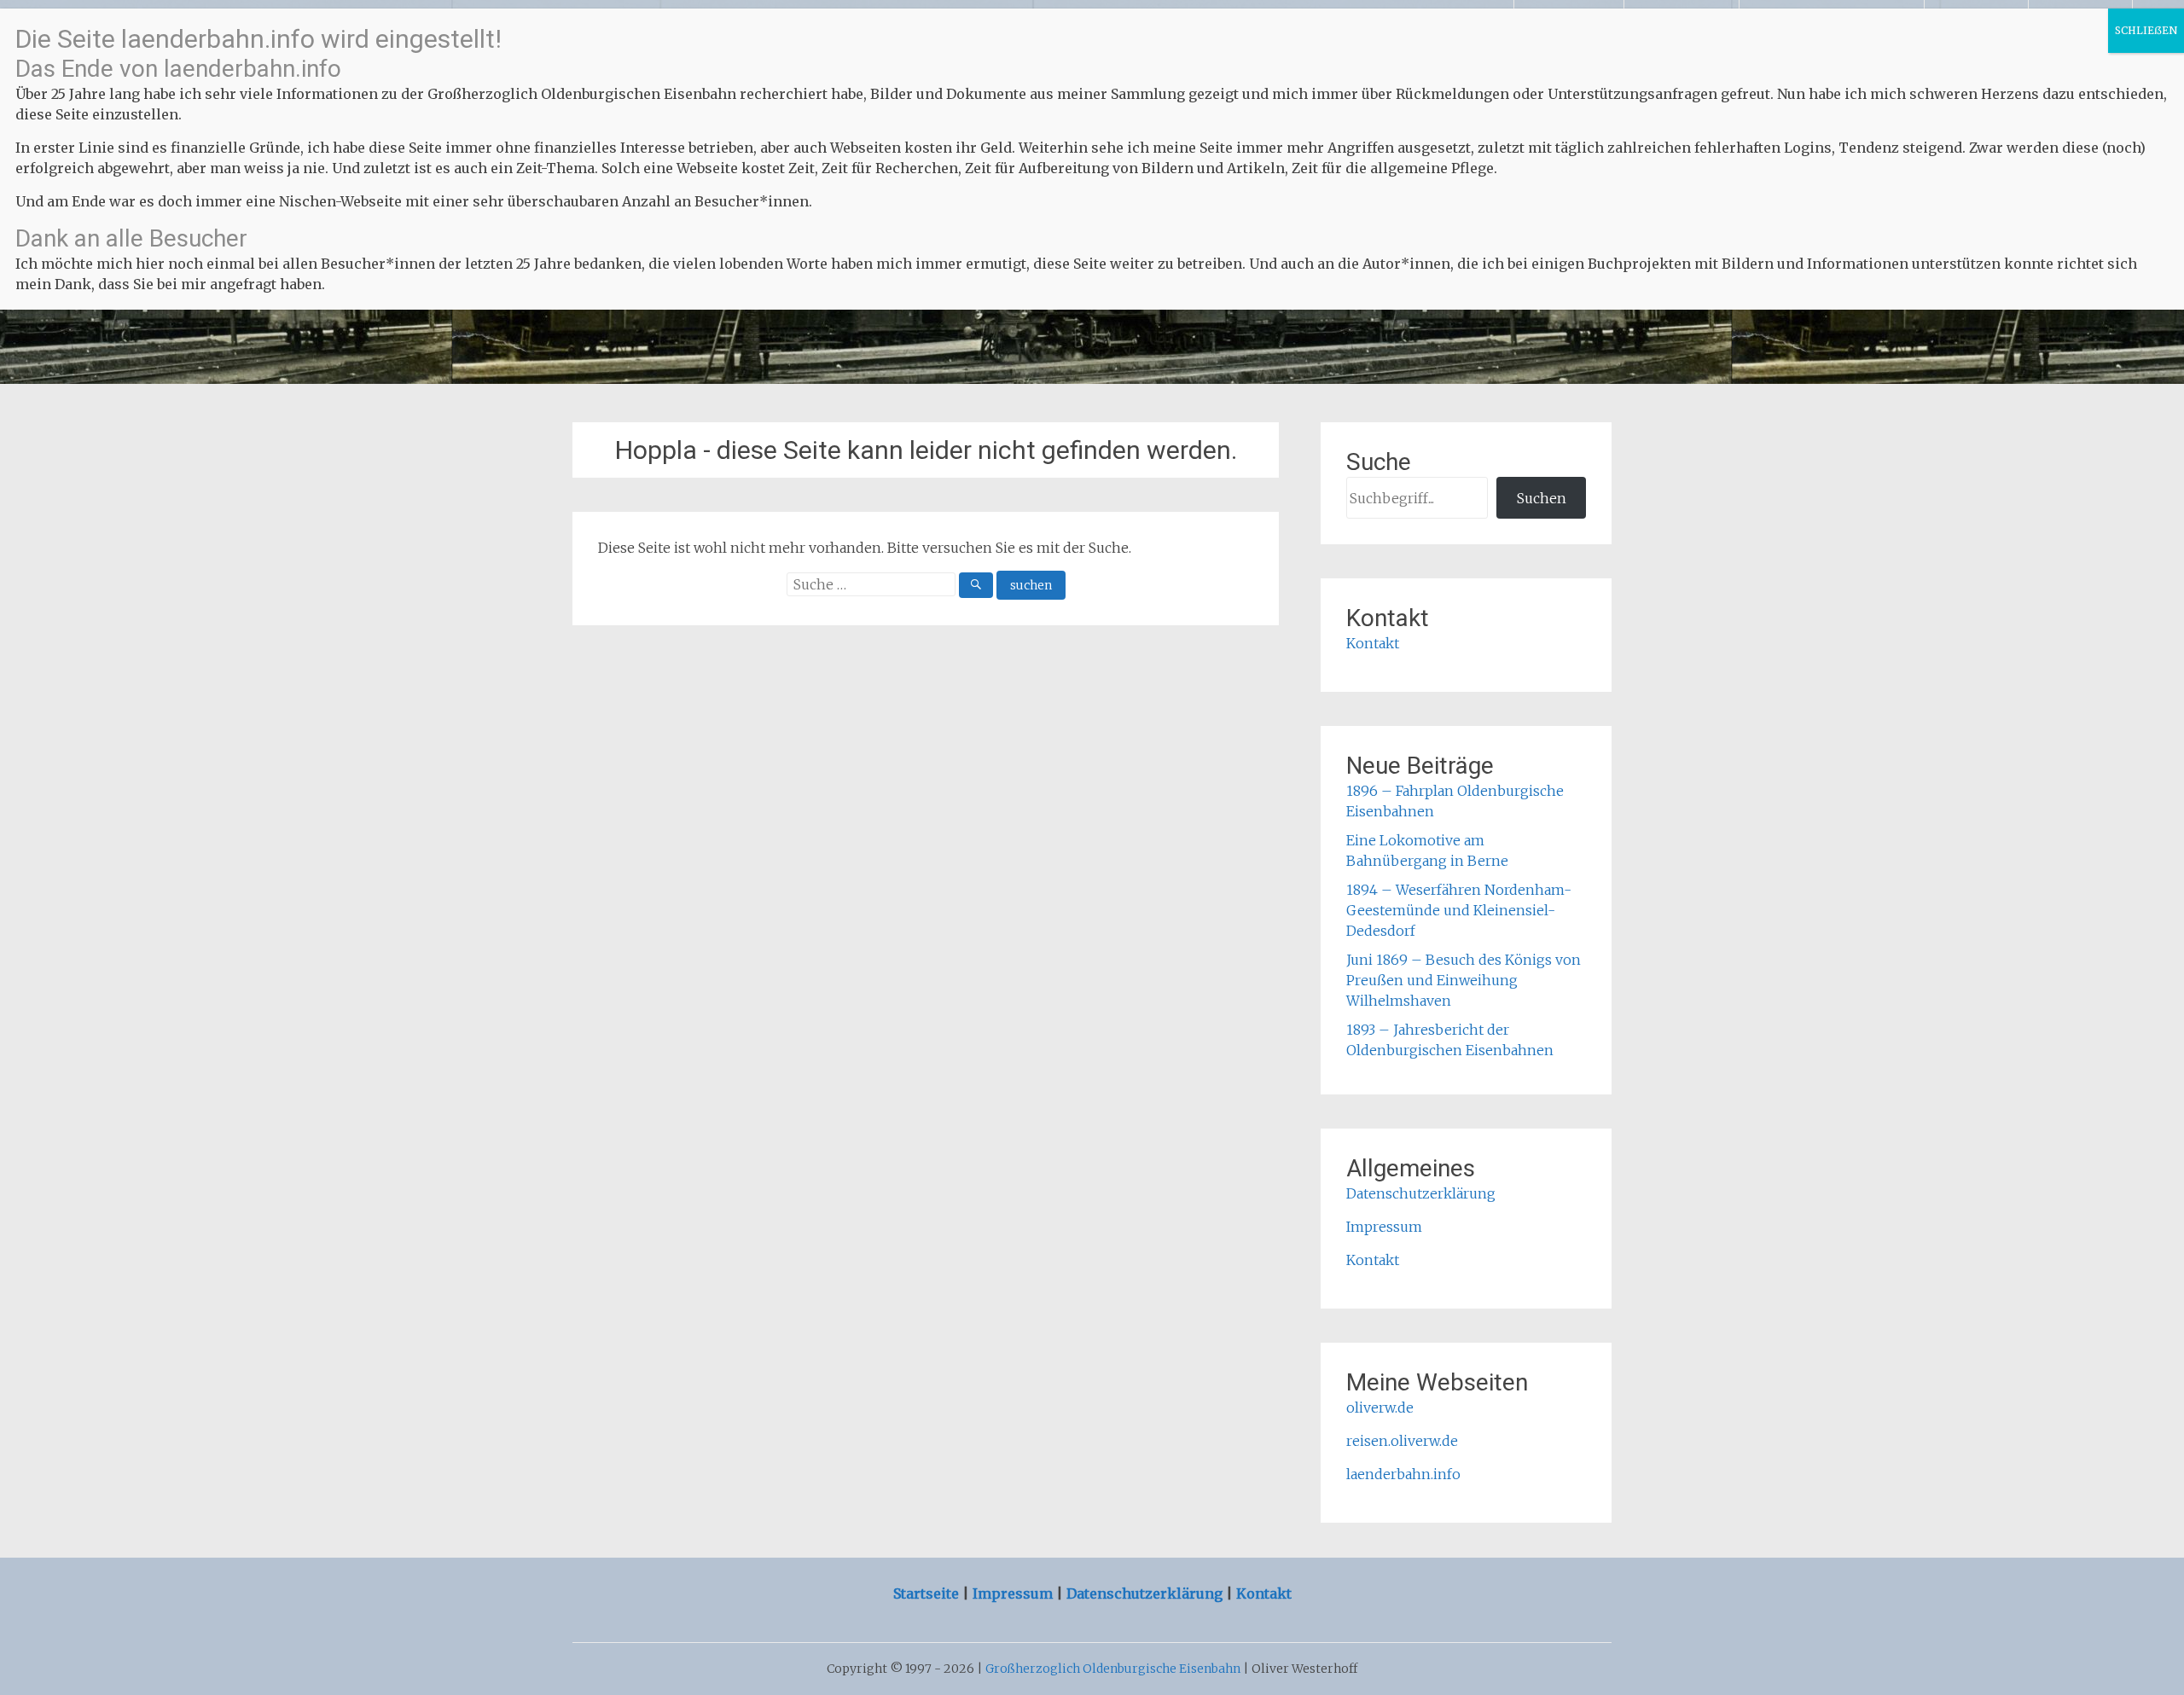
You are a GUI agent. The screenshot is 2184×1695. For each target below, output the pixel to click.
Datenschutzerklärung (1421, 1193)
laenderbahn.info (1403, 1474)
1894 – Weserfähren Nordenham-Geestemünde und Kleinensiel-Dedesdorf (1459, 910)
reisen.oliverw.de (1402, 1441)
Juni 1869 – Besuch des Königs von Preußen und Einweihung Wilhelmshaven (1464, 980)
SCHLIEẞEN (2146, 30)
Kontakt (1373, 643)
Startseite (928, 1593)
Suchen (1542, 498)
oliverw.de (1380, 1408)
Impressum (1384, 1227)
